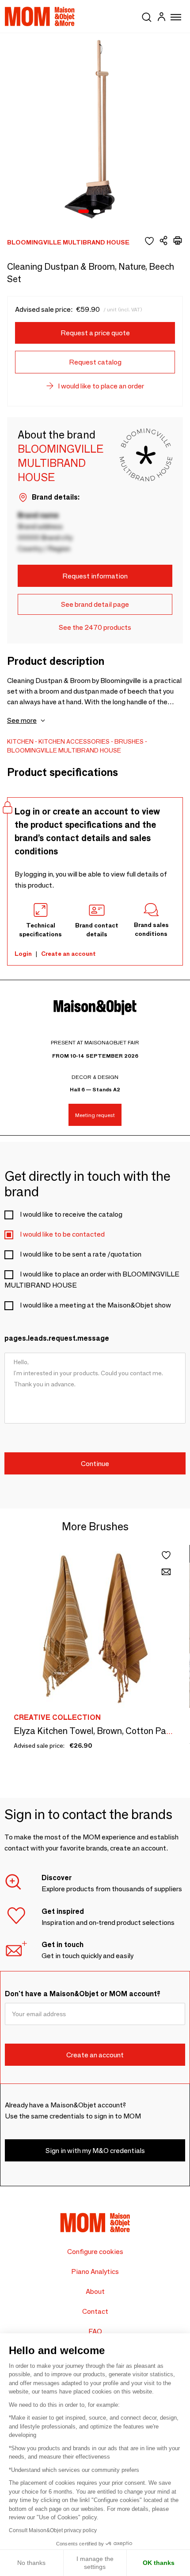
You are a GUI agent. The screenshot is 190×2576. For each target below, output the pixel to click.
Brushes (129, 741)
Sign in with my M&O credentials (95, 2151)
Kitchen (20, 741)
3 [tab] (108, 212)
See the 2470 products (95, 627)
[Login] (161, 18)
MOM (40, 16)
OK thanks (159, 2563)
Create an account (68, 954)
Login (23, 954)
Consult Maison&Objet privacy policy (53, 2530)
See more (22, 720)
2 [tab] (97, 212)
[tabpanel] (95, 128)
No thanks (31, 2563)
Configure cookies (95, 2252)
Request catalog (95, 362)
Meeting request (95, 1115)
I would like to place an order (101, 386)
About (95, 2291)
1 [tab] (84, 212)
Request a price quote (95, 333)
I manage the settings (95, 2563)
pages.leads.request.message (57, 1338)
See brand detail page (95, 604)
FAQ (95, 2331)
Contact (95, 2311)
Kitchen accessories (74, 741)
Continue (95, 1464)
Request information (95, 576)
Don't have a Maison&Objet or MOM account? (83, 1994)
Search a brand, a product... (147, 16)
